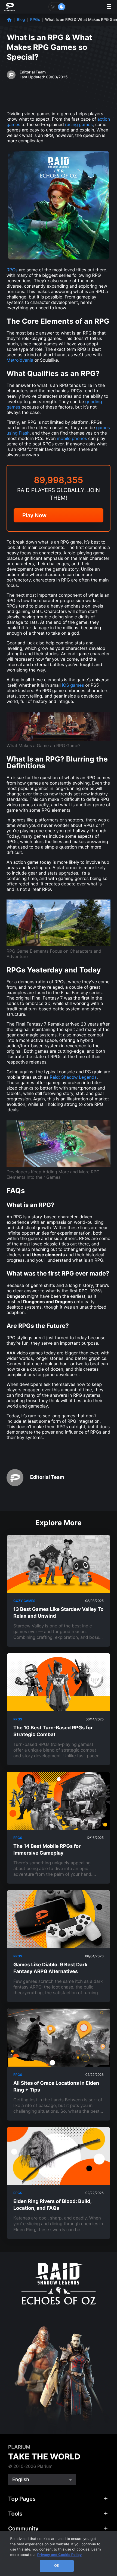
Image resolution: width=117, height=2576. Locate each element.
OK (57, 2566)
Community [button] (23, 2529)
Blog (21, 20)
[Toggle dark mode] (57, 7)
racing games (79, 124)
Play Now (34, 515)
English (21, 2480)
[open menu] (109, 7)
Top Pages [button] (22, 2499)
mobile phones (72, 438)
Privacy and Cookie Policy (60, 2555)
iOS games (73, 685)
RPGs (35, 20)
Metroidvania (20, 360)
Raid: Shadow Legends (73, 1077)
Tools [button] (15, 2514)
